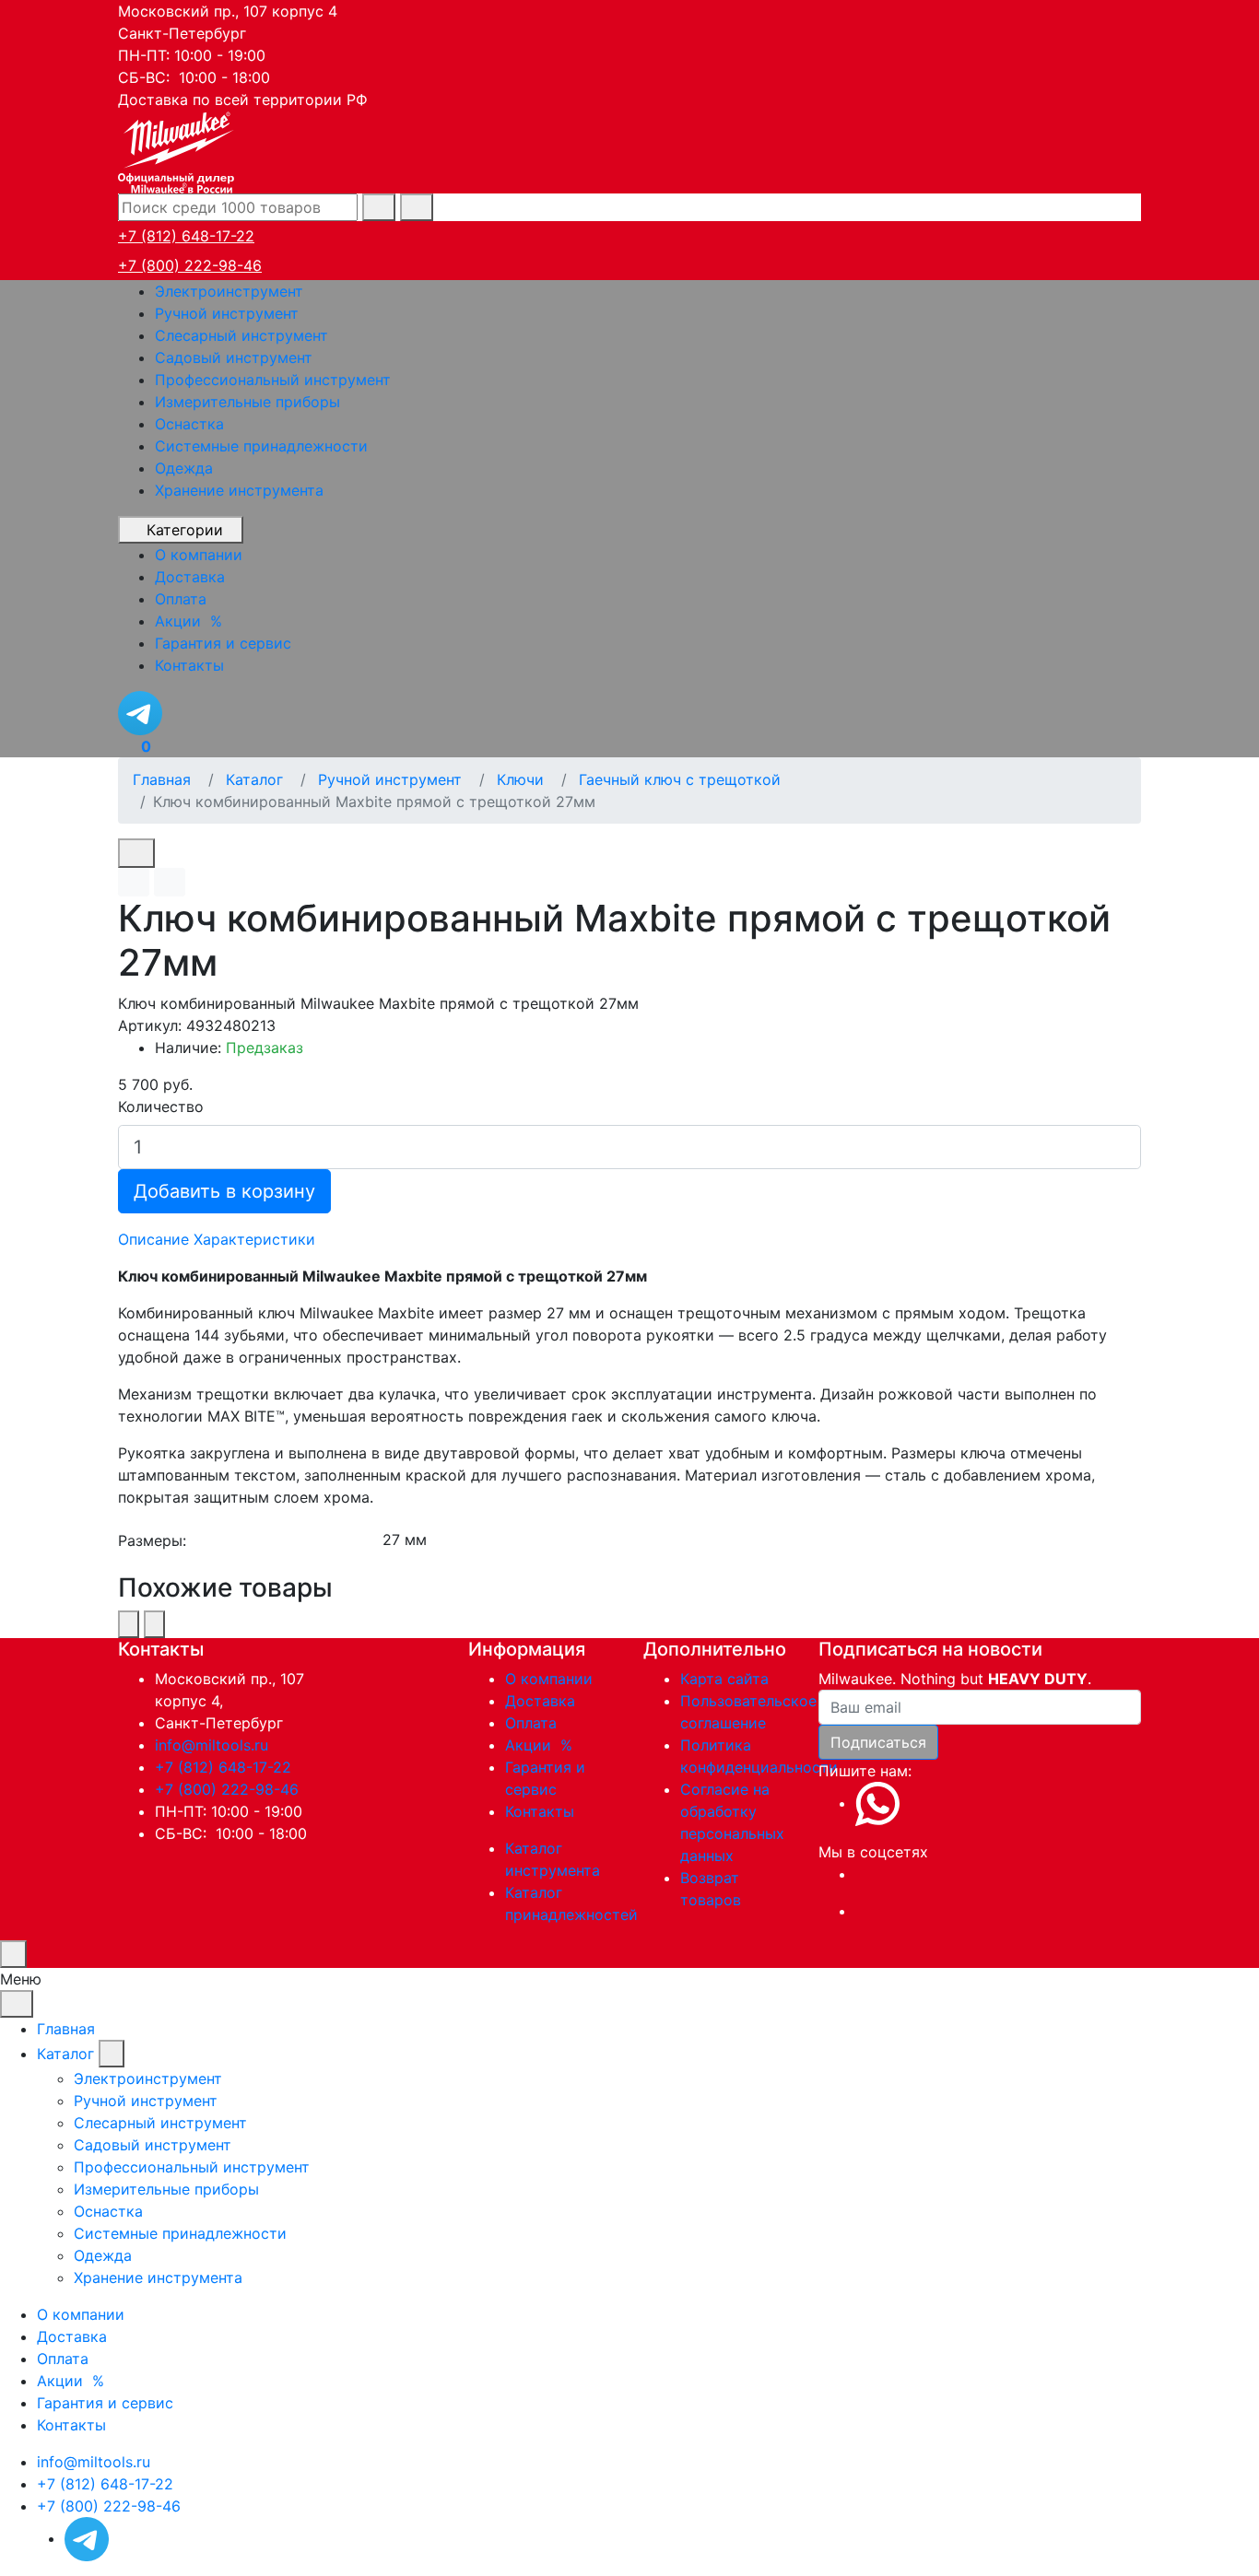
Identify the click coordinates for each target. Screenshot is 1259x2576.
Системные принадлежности (261, 446)
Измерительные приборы (247, 402)
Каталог (65, 2054)
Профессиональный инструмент (273, 380)
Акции (541, 1745)
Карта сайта (724, 1679)
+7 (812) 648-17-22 (186, 236)
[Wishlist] (134, 882)
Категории (185, 530)
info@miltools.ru (212, 1745)
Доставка (540, 1701)
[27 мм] (761, 1540)
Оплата (531, 1723)
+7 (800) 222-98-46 (190, 265)
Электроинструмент (229, 291)
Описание (153, 1239)
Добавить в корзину (224, 1191)
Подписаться (878, 1742)
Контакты (540, 1811)
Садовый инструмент (234, 357)
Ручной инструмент (227, 313)
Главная (66, 2029)
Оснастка (189, 424)
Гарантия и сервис (105, 2403)
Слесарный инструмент (241, 335)
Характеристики (254, 1239)
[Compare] (170, 882)
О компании (549, 1679)
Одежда (184, 468)
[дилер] (178, 150)
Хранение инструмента (239, 490)
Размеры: (152, 1540)
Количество (161, 1107)
